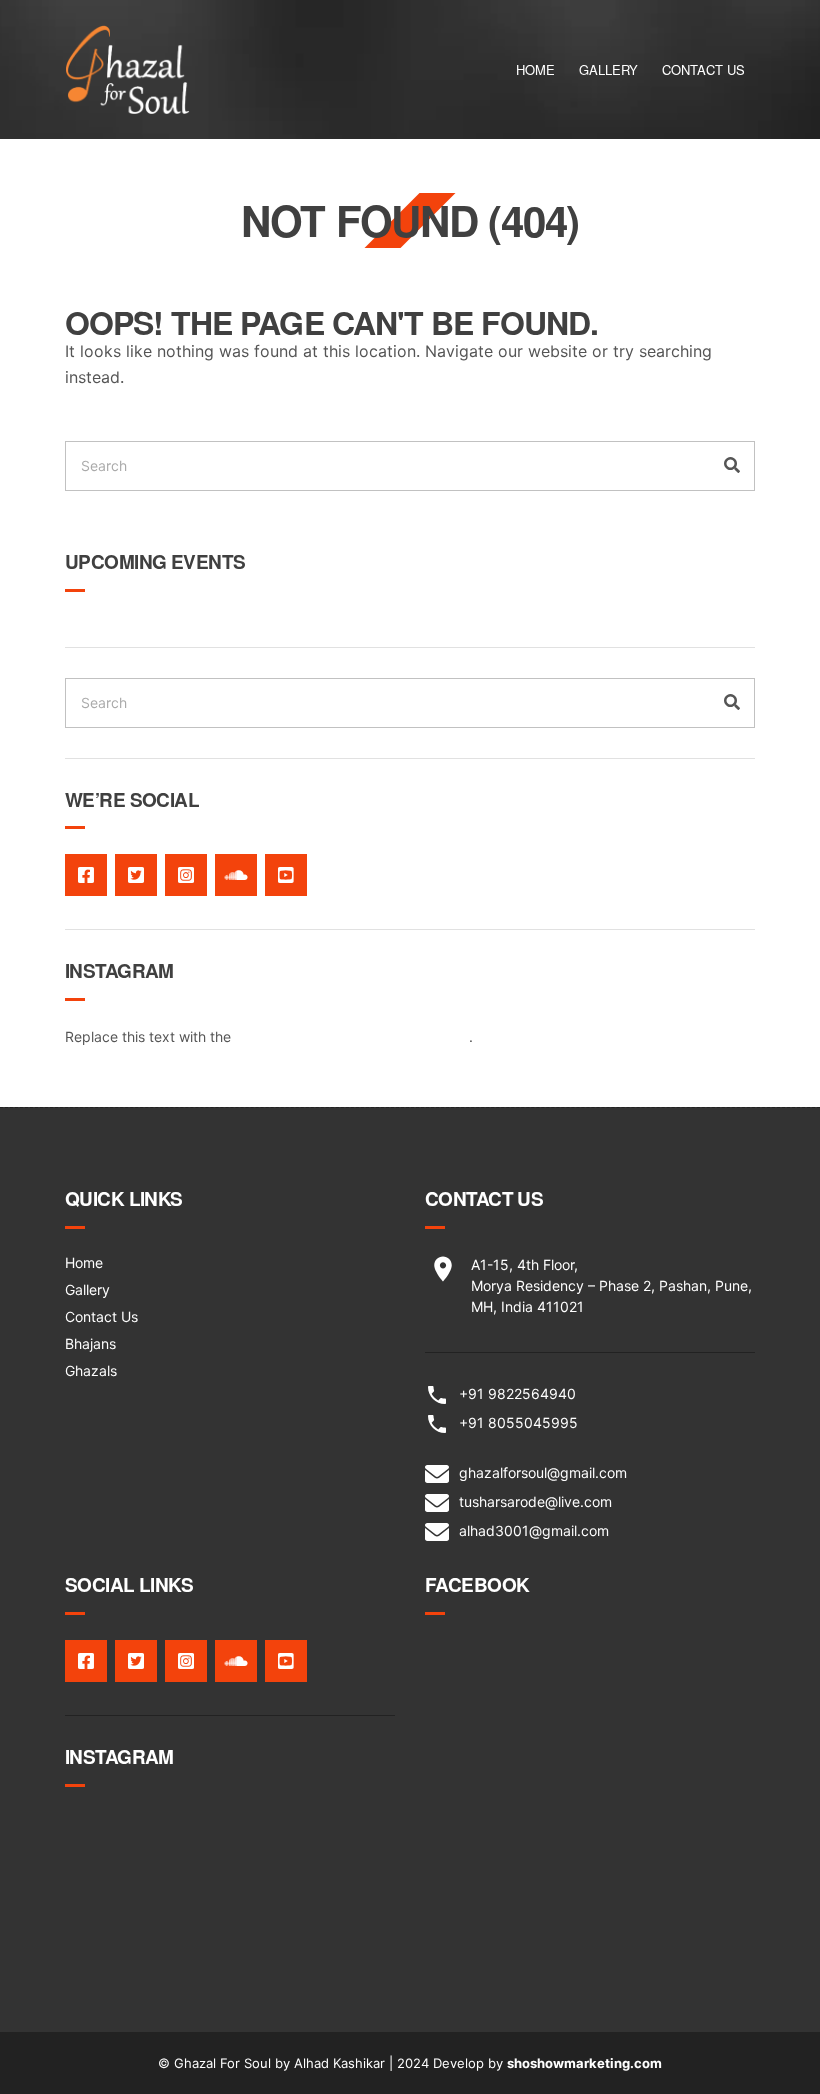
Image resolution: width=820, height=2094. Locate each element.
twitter (136, 875)
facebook (86, 875)
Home (535, 69)
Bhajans (90, 1343)
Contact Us (703, 69)
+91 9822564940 (517, 1393)
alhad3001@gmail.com (534, 1530)
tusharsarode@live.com (535, 1501)
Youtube (286, 875)
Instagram (186, 875)
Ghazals (91, 1370)
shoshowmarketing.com (584, 2063)
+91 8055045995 (518, 1422)
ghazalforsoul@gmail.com (543, 1472)
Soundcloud (236, 875)
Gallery (608, 69)
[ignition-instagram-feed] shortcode (352, 1036)
